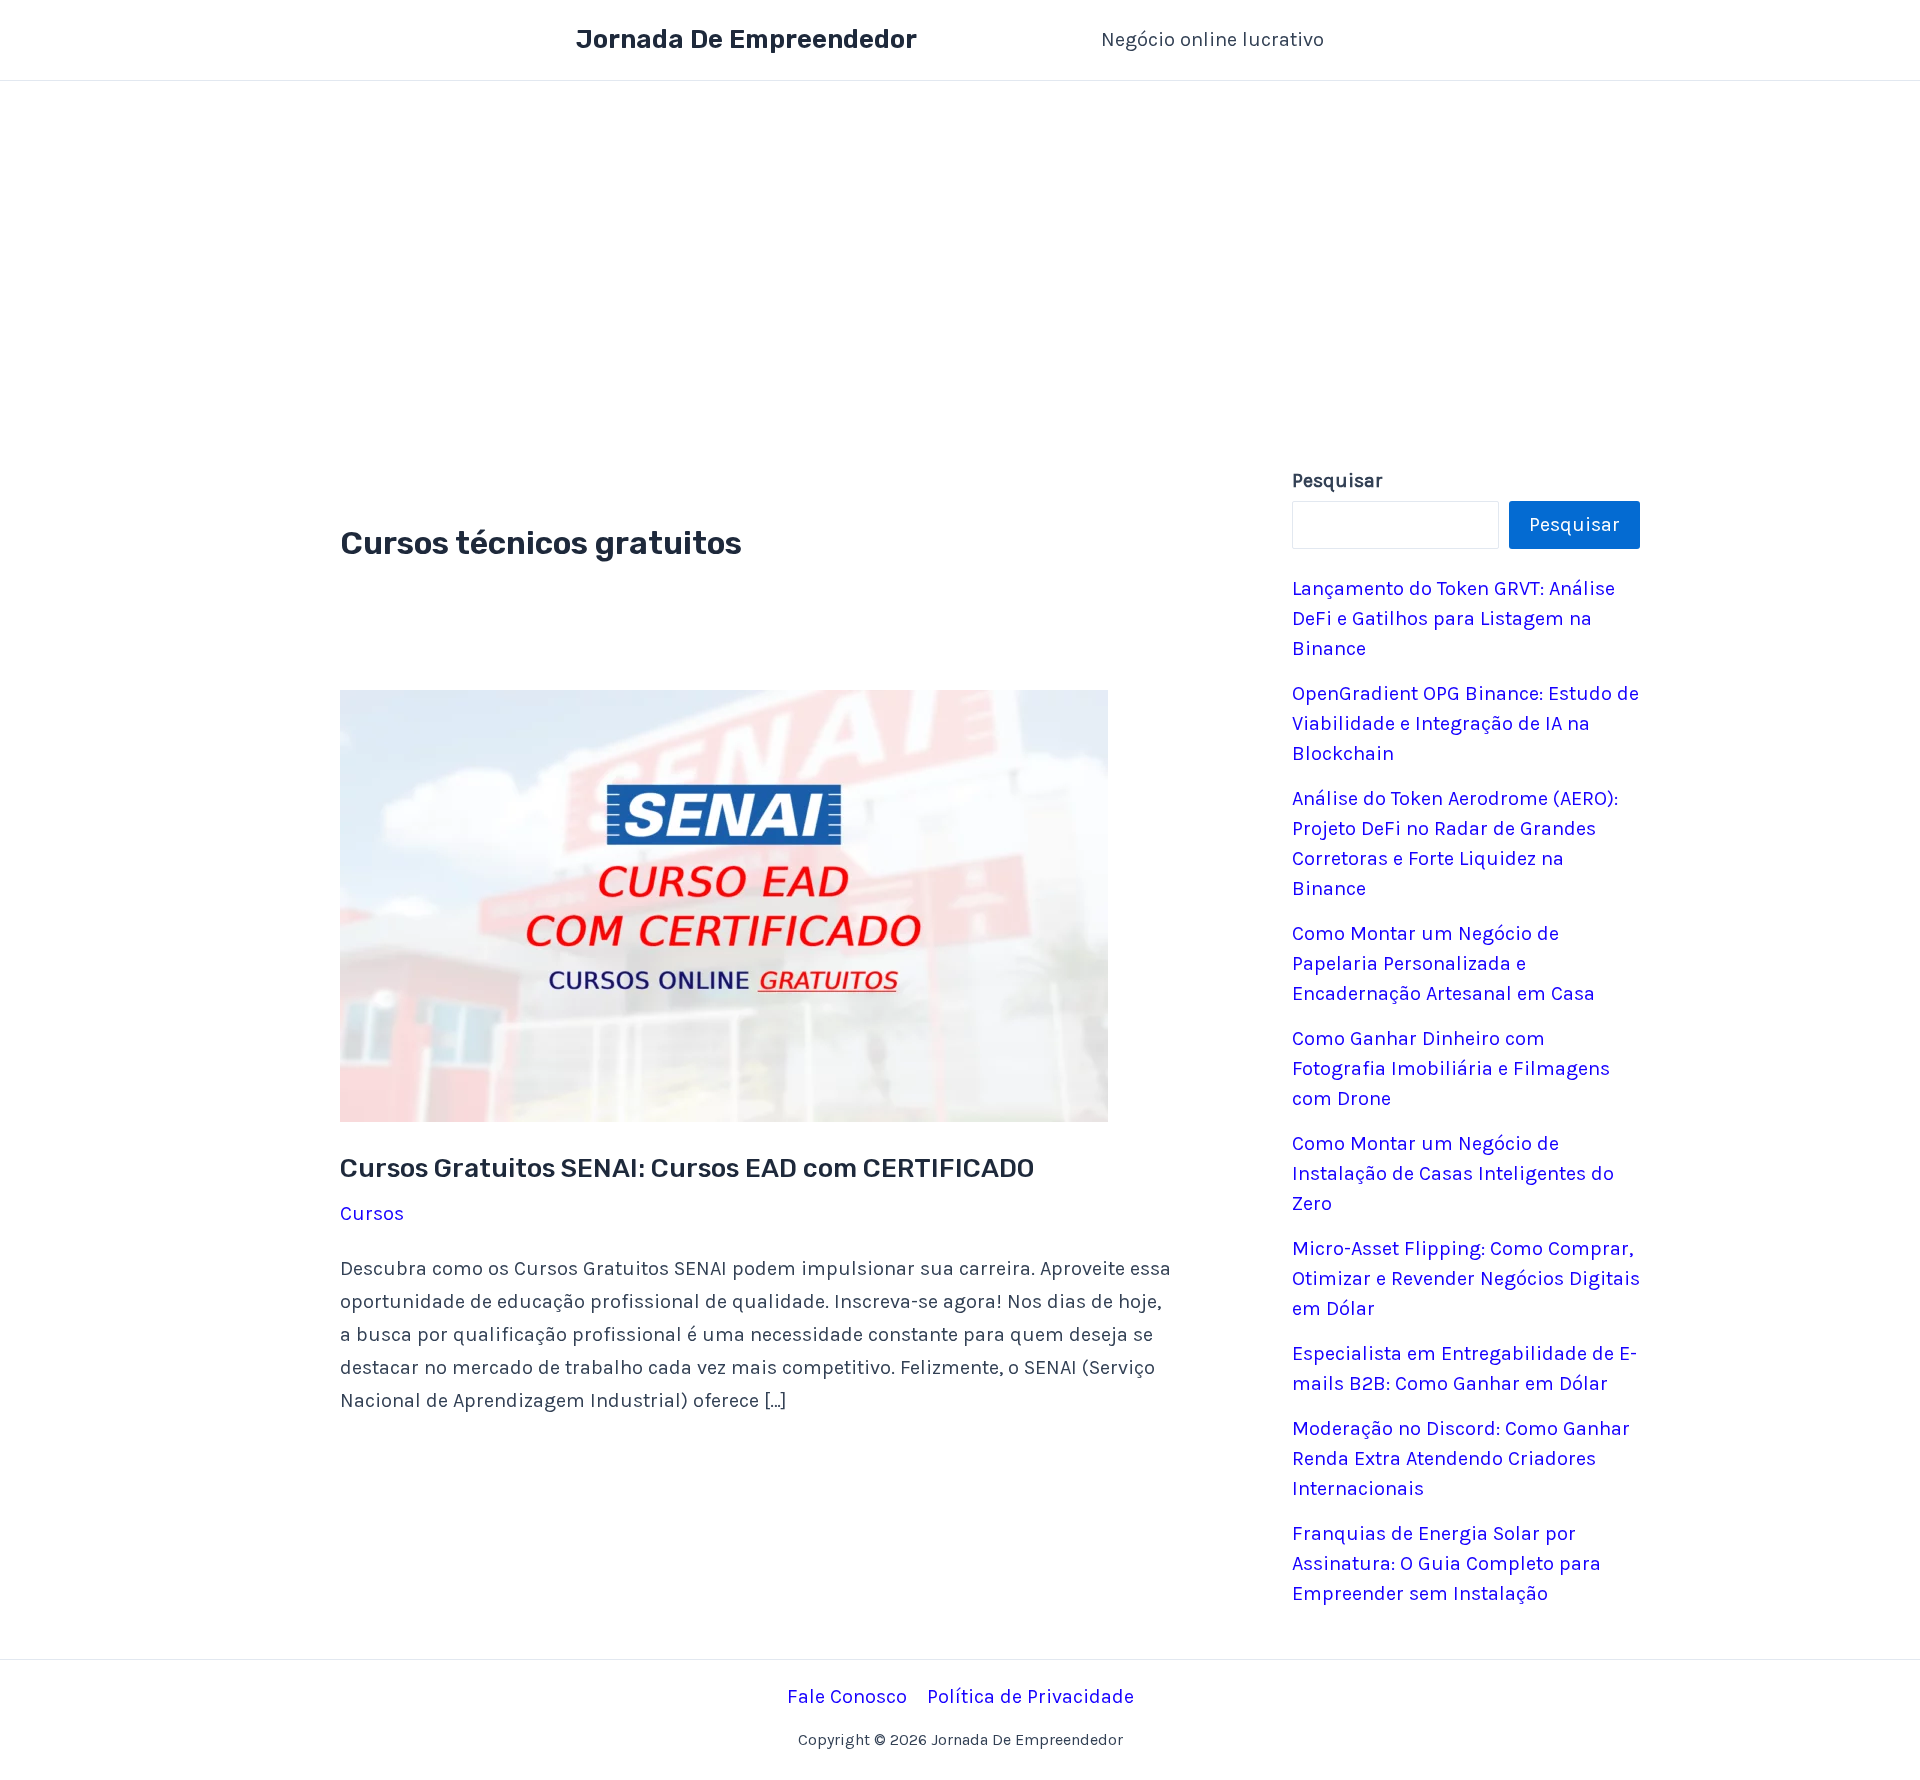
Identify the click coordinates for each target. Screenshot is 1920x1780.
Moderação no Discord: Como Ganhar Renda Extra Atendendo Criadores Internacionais (1461, 1458)
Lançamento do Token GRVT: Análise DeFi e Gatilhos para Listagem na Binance (1453, 618)
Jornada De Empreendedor (746, 39)
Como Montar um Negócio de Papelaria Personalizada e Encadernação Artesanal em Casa (1443, 963)
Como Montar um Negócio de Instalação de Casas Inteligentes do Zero (1453, 1173)
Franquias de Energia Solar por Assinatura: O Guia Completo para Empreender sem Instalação (1446, 1563)
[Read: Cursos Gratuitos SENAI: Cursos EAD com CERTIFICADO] (724, 904)
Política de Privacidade (1030, 1696)
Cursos (372, 1213)
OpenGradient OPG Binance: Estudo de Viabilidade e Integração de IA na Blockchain (1465, 723)
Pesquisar (1574, 524)
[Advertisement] (960, 231)
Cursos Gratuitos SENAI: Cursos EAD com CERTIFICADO (687, 1168)
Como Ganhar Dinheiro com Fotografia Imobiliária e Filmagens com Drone (1451, 1068)
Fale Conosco (847, 1696)
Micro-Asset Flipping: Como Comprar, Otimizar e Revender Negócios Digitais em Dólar (1466, 1278)
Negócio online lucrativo (1212, 39)
